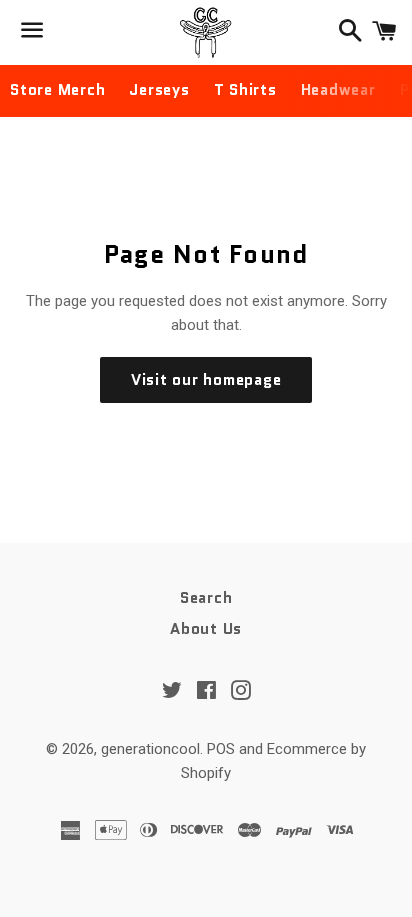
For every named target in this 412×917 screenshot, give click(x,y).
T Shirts (245, 90)
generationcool (150, 749)
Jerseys (159, 90)
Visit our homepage (206, 380)
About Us (206, 629)
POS (221, 749)
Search (206, 598)
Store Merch (57, 90)
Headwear (338, 90)
